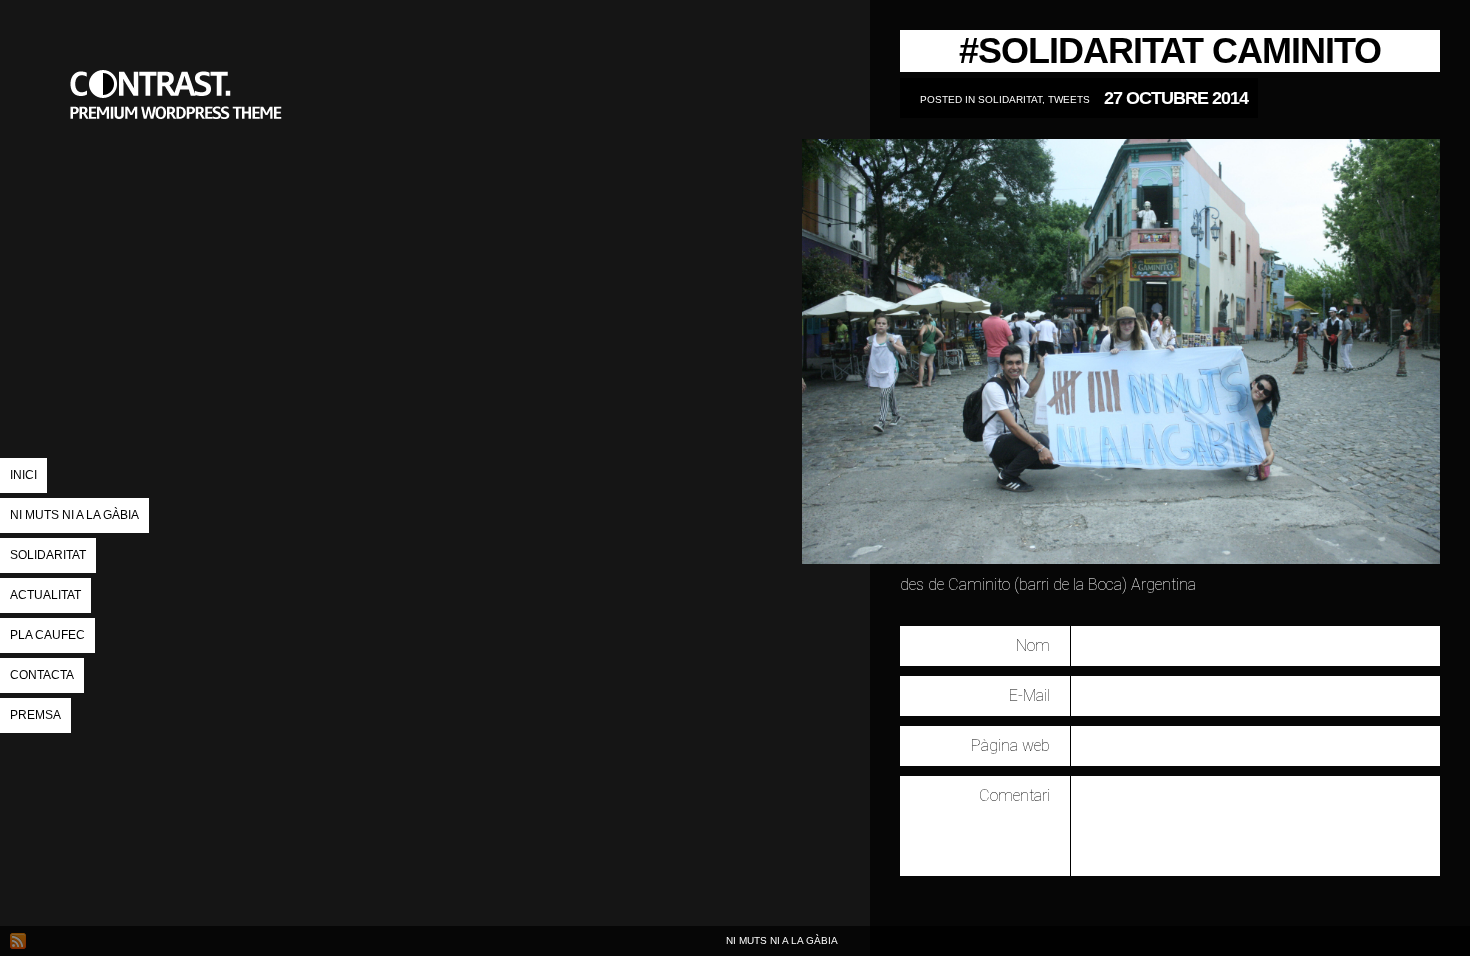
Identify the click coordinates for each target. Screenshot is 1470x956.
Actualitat (45, 595)
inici (23, 475)
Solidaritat (48, 555)
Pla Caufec (47, 635)
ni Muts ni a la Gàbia (74, 515)
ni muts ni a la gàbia (180, 195)
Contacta (42, 675)
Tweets (1069, 99)
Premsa (35, 715)
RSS (18, 941)
